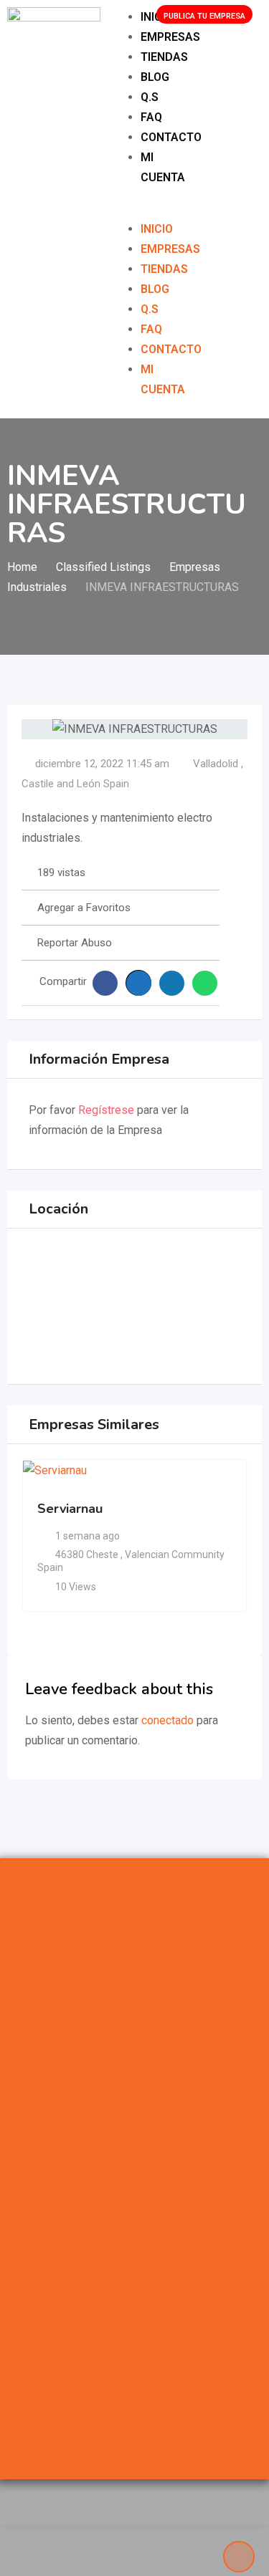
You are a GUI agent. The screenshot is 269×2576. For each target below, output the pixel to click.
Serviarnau (70, 1509)
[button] (125, 209)
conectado (167, 1720)
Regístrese (106, 1110)
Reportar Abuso (75, 943)
